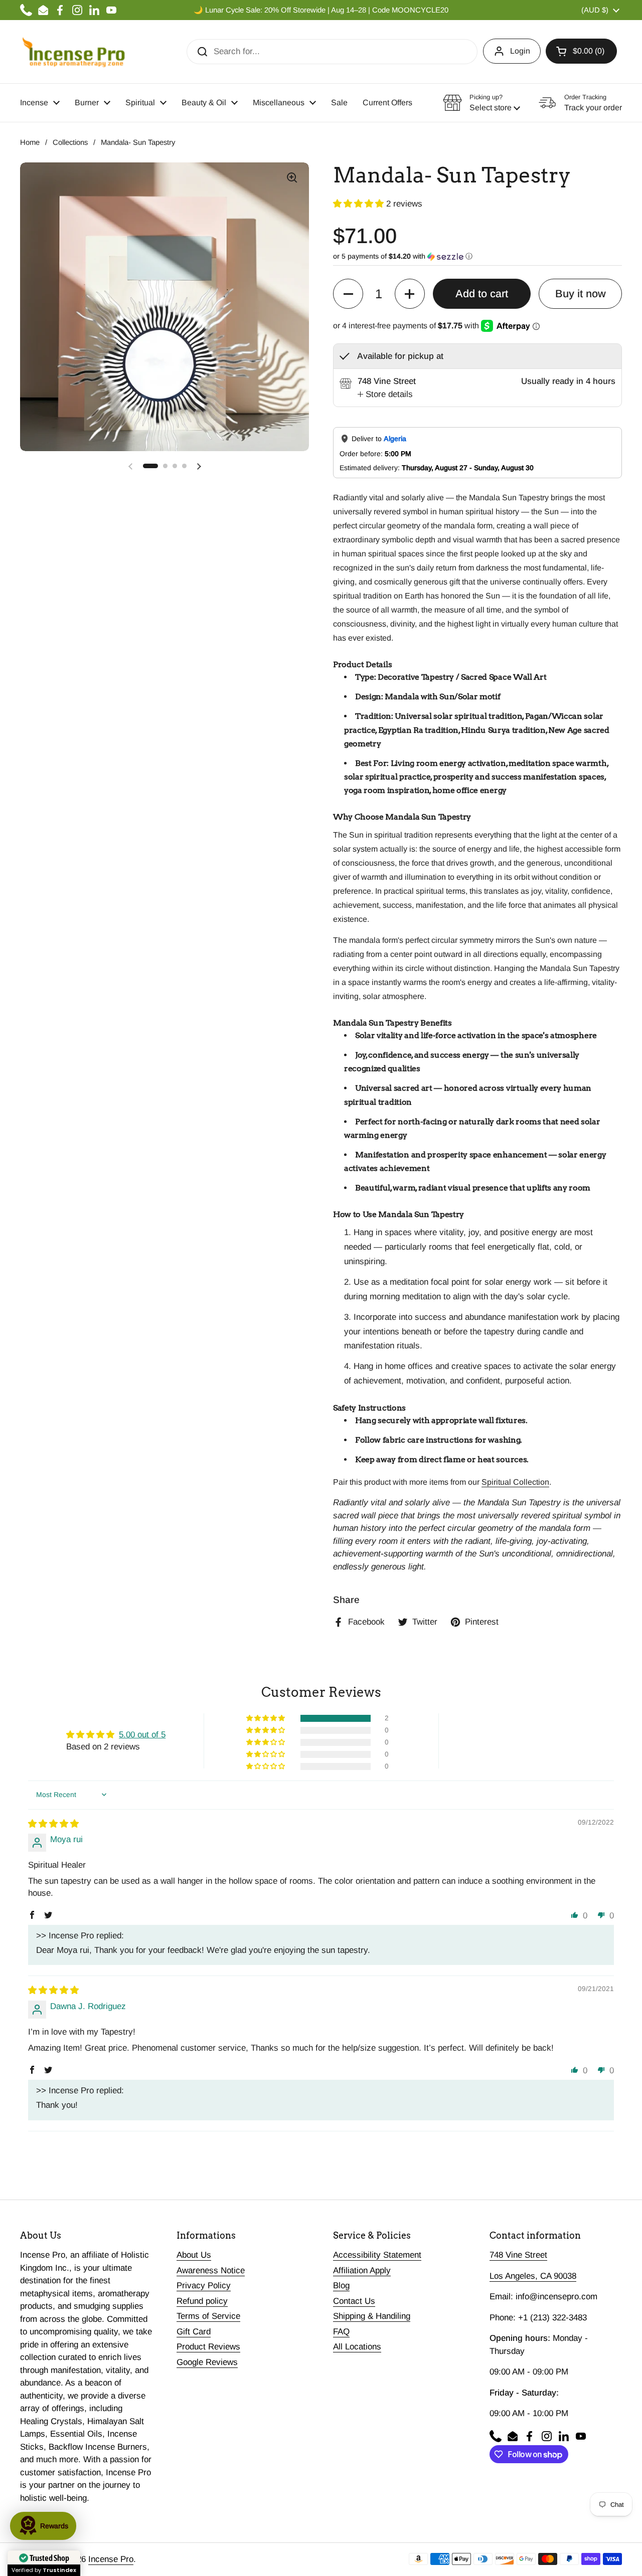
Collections (70, 142)
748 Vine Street (518, 2255)
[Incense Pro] (73, 52)
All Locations (357, 2347)
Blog (341, 2286)
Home (30, 142)
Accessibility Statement (377, 2255)
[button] (581, 51)
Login (520, 51)
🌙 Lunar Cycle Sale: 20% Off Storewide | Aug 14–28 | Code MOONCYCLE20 (321, 10)
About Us (194, 2255)
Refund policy (202, 2301)
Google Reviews (207, 2362)
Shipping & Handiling (372, 2316)
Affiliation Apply (362, 2270)
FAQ (341, 2332)
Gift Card (194, 2332)
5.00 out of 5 (142, 1735)
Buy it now (581, 294)
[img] (53, 1824)
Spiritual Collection (515, 1482)
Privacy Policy (204, 2286)
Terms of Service (208, 2316)
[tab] (385, 394)
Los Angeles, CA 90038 (533, 2276)
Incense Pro (111, 2559)
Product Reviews (208, 2347)
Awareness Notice (211, 2270)
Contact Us (354, 2301)
